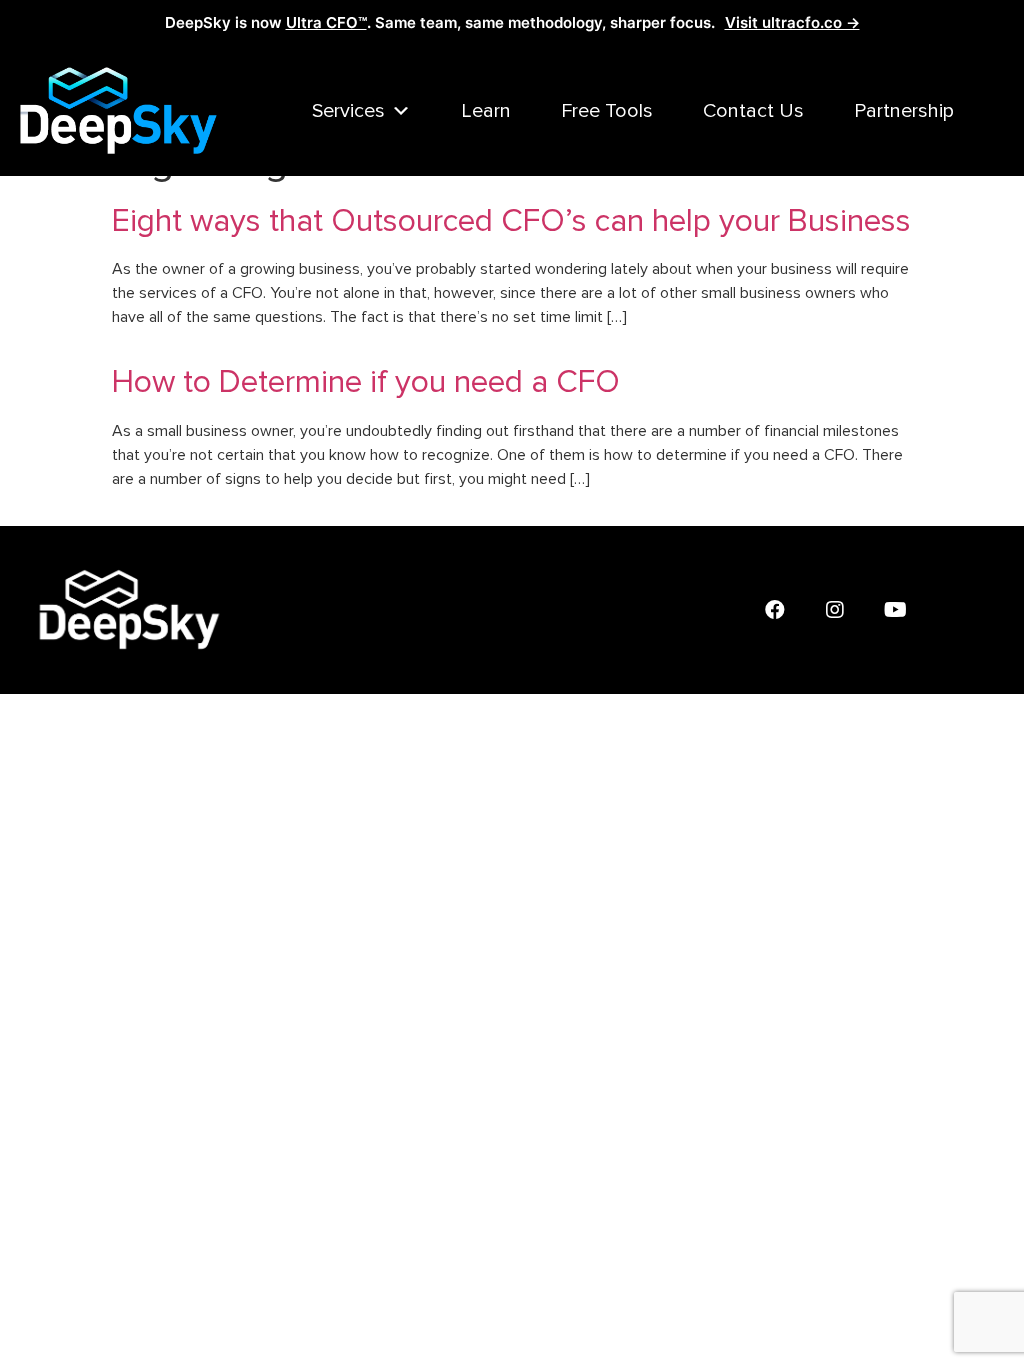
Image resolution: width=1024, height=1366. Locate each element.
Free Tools (607, 111)
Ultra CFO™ (326, 22)
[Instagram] (835, 610)
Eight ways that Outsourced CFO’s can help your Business (511, 221)
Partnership (904, 111)
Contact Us (753, 111)
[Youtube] (895, 610)
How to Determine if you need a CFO (366, 382)
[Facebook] (775, 610)
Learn (486, 111)
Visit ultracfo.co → (792, 22)
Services (348, 111)
